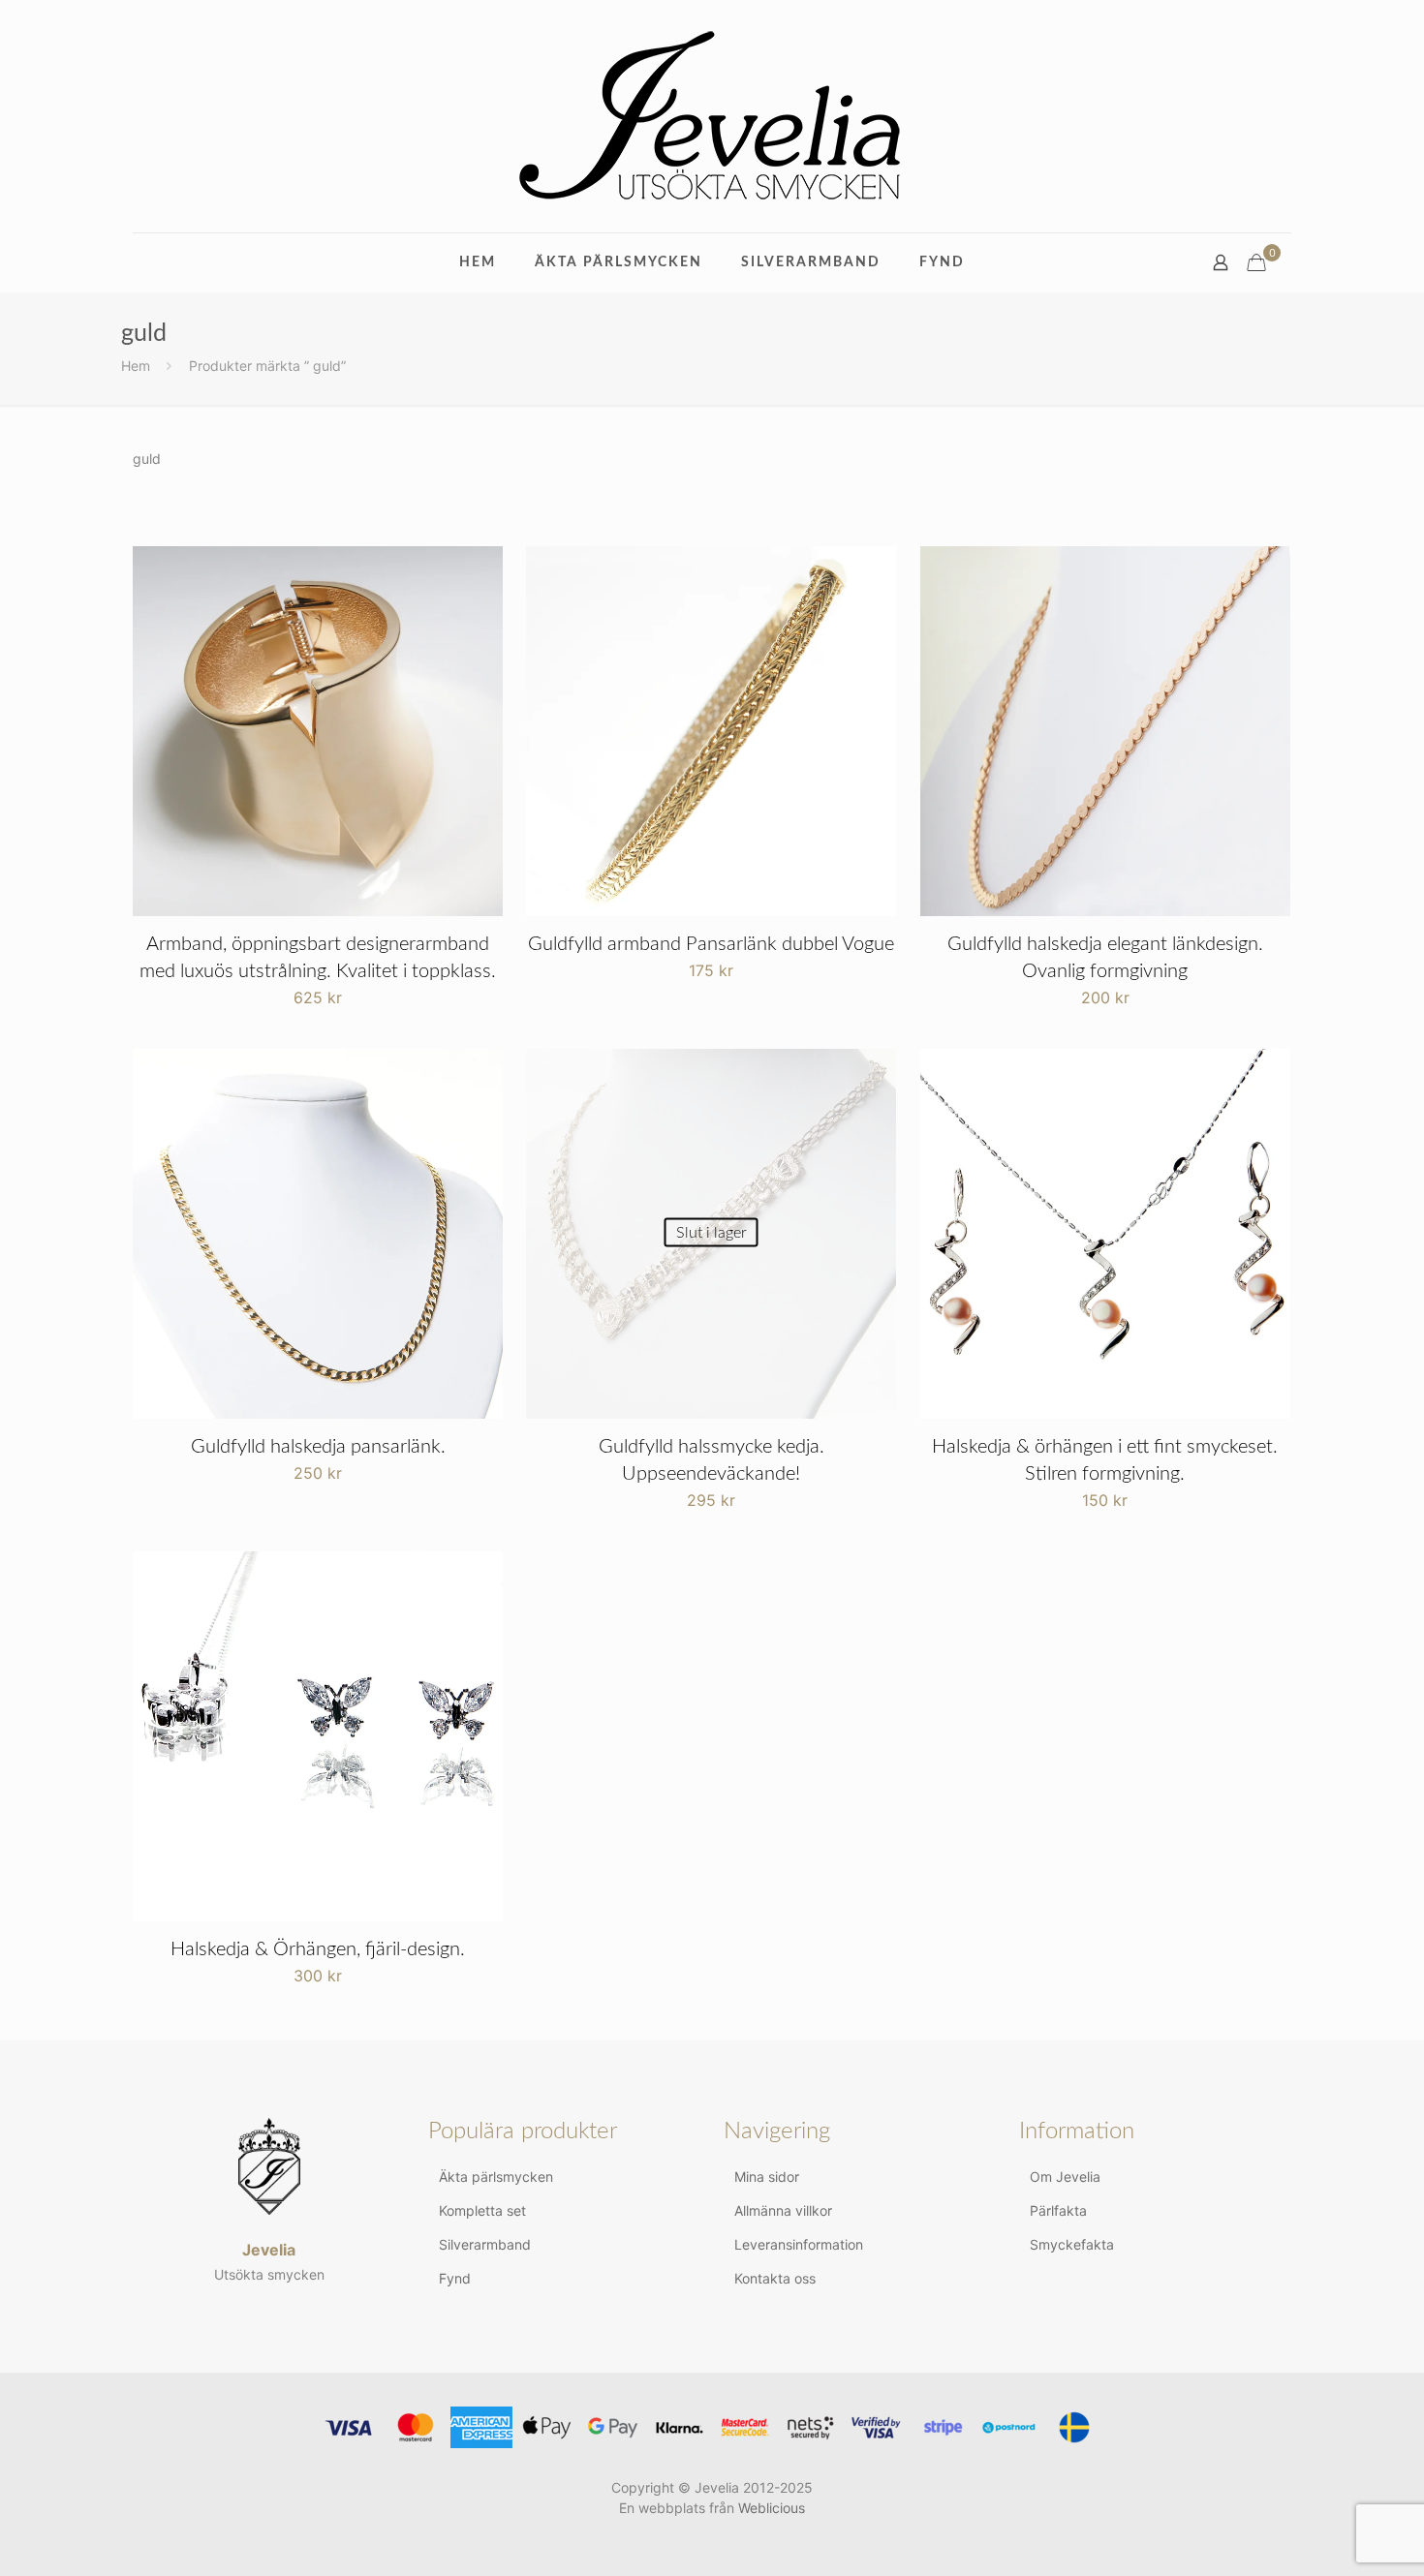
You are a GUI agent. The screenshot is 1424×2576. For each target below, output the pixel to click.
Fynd (455, 2278)
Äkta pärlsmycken (496, 2177)
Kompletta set (482, 2210)
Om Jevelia (1065, 2177)
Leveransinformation (799, 2244)
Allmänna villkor (783, 2210)
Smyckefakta (1072, 2244)
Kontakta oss (775, 2278)
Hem (136, 366)
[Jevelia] (712, 116)
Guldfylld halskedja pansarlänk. (318, 1447)
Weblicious (772, 2508)
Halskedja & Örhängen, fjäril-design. (318, 1949)
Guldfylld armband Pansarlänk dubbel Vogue (711, 944)
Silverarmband (485, 2244)
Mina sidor (767, 2177)
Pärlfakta (1058, 2210)
